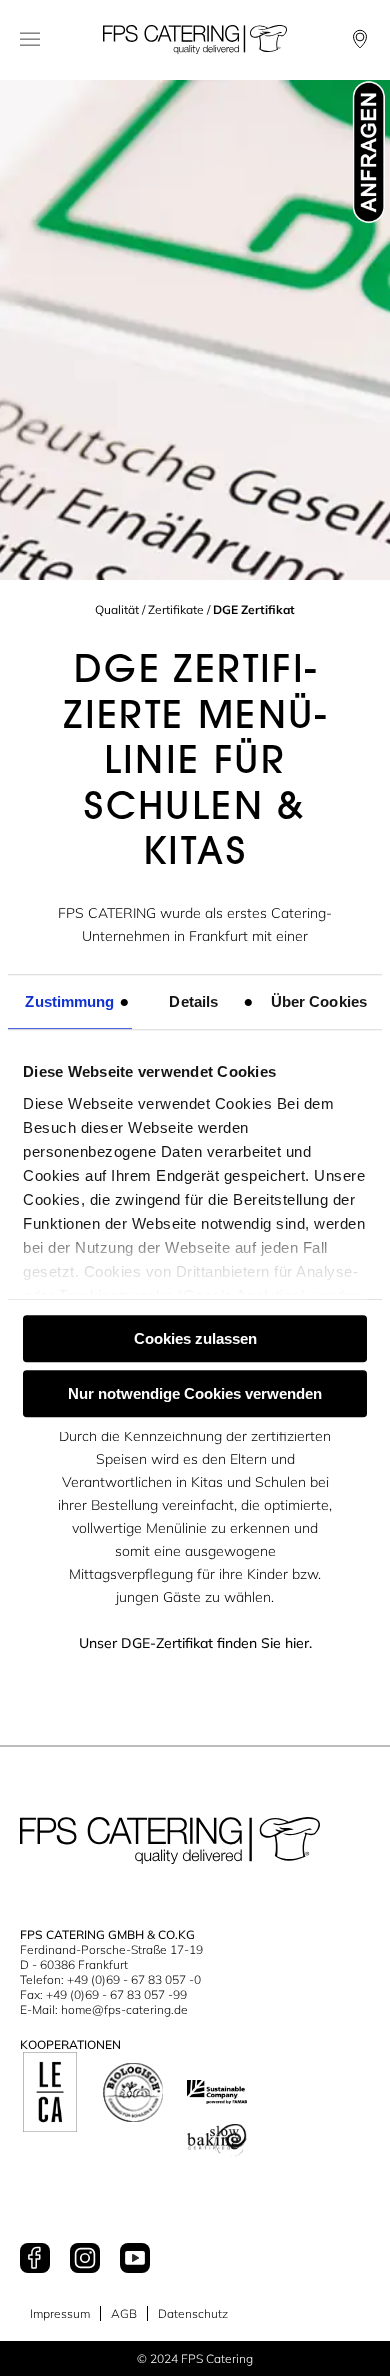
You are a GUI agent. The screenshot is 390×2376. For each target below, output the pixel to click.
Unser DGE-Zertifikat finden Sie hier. (195, 1643)
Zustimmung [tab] (69, 1001)
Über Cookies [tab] (319, 1001)
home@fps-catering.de (124, 2009)
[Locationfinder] (360, 39)
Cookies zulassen (195, 1338)
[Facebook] (35, 2259)
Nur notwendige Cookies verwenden (195, 1393)
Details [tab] (193, 1001)
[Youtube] (135, 2259)
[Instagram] (85, 2259)
